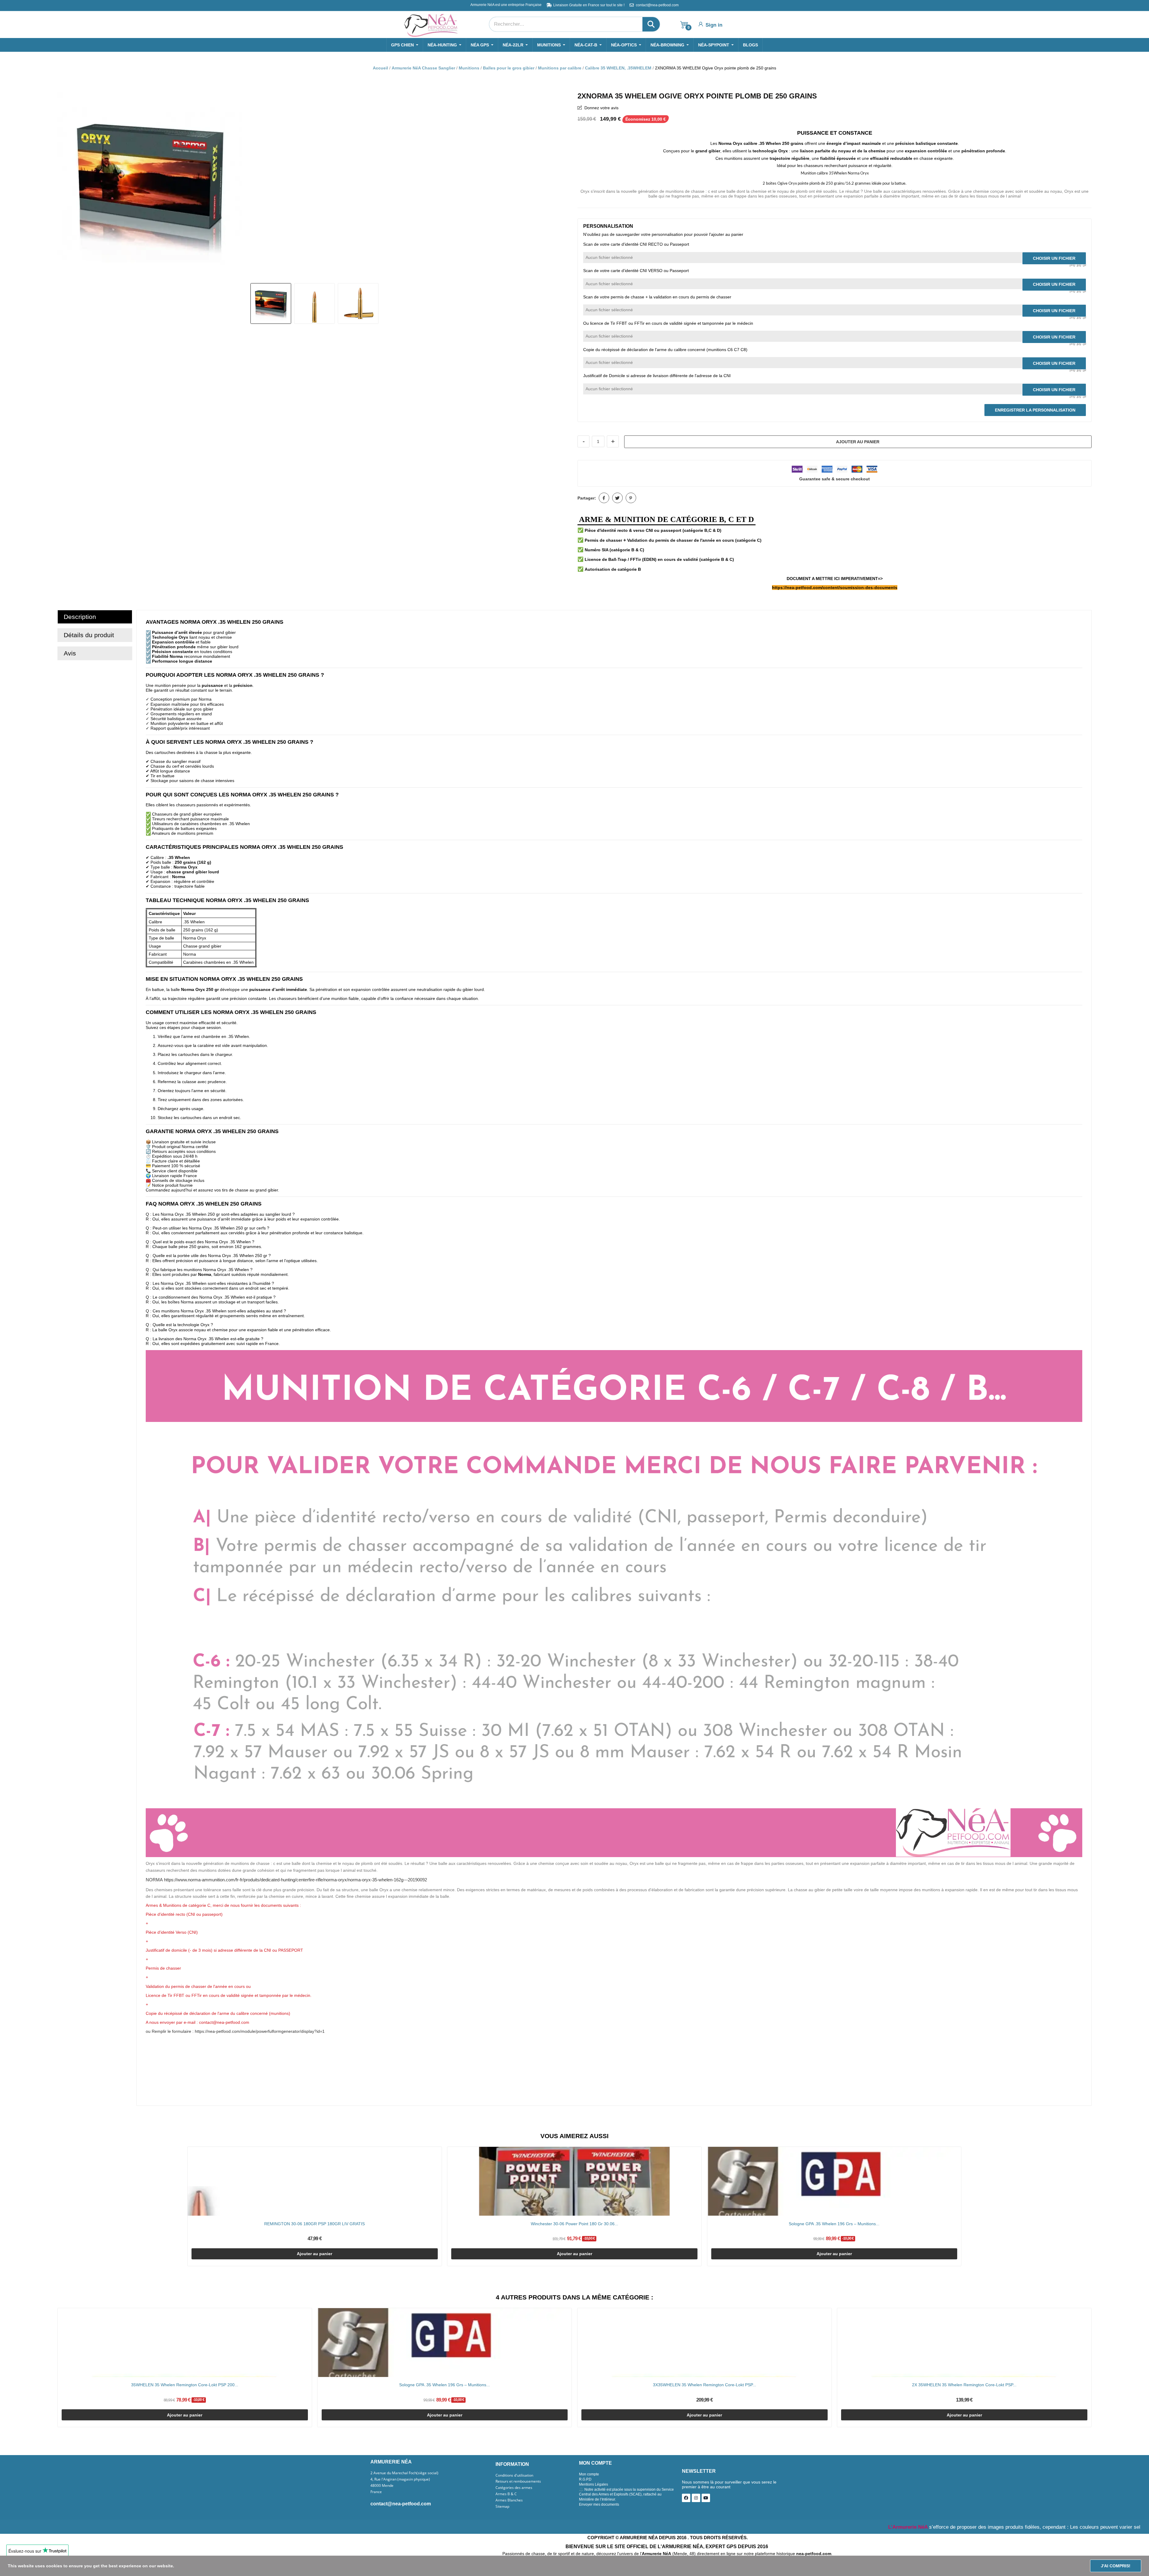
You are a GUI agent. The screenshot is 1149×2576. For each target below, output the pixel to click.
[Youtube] (706, 2498)
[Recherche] (651, 24)
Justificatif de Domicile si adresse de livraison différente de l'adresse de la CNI (657, 376)
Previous (68, 185)
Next (561, 185)
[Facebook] (686, 2498)
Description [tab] (80, 617)
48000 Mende (382, 2486)
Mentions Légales (594, 2484)
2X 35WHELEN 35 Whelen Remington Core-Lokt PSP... (964, 2385)
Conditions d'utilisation (514, 2475)
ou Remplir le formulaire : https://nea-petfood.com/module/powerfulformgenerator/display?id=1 (235, 2031)
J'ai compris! (1116, 2566)
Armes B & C (506, 2494)
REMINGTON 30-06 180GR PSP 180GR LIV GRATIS (314, 2224)
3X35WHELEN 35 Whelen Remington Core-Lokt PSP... (705, 2385)
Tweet (617, 498)
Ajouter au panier (858, 442)
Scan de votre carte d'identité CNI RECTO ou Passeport (636, 244)
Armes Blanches (509, 2500)
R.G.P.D (585, 2479)
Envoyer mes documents (599, 2504)
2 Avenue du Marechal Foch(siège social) (404, 2473)
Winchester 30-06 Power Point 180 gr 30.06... (574, 2224)
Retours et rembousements (518, 2481)
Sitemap (502, 2507)
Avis (70, 653)
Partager (604, 498)
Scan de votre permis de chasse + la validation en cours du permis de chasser (657, 297)
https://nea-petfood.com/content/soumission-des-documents (835, 588)
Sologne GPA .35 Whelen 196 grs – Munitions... (834, 2224)
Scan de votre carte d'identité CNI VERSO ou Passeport (636, 271)
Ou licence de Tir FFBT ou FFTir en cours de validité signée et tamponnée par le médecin (668, 323)
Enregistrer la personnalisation (1035, 410)
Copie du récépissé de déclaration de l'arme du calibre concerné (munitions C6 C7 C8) (665, 350)
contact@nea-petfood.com (401, 2504)
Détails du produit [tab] (89, 635)
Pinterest (631, 498)
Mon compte (589, 2474)
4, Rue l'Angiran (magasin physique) (400, 2479)
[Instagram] (696, 2498)
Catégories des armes (514, 2488)
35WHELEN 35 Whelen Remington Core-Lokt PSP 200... (185, 2385)
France (376, 2492)
